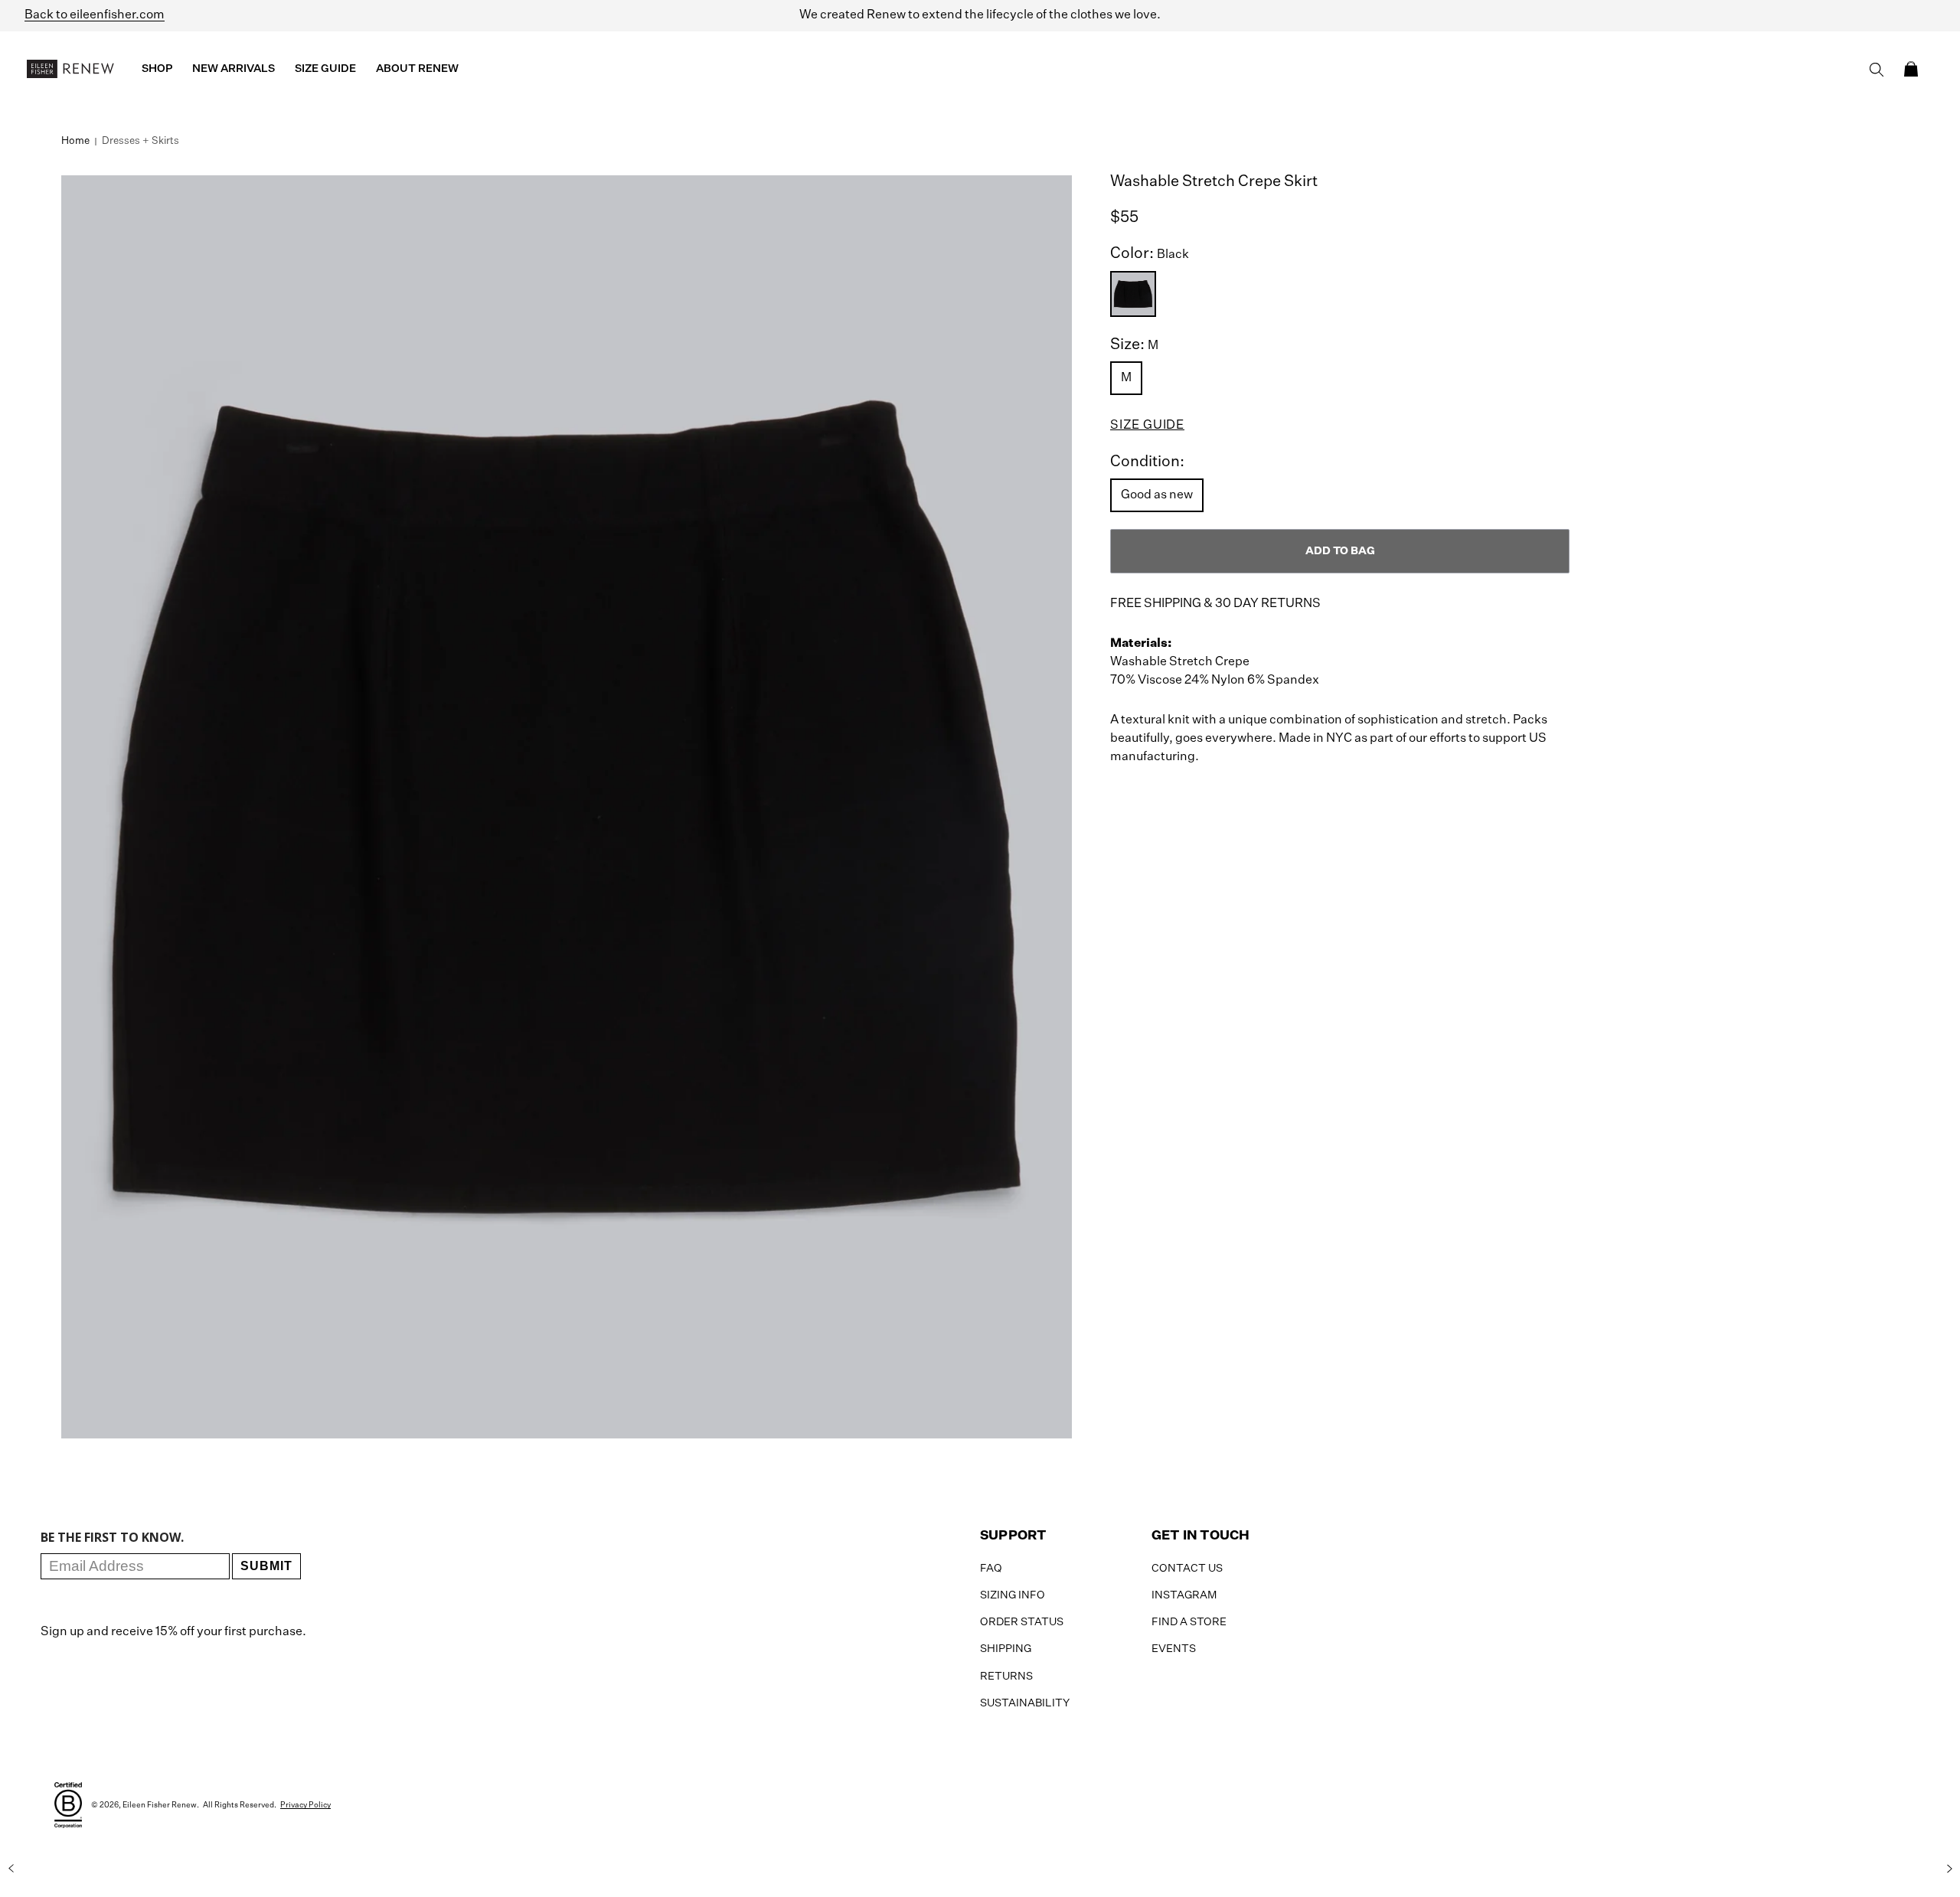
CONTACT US (1187, 1569)
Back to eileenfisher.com (95, 15)
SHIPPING (1006, 1649)
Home (75, 141)
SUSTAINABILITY (1025, 1703)
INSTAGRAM (1184, 1595)
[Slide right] (1949, 1869)
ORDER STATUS (1022, 1622)
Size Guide (1147, 426)
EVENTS (1174, 1649)
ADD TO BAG (1340, 551)
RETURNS (1006, 1677)
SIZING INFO (1013, 1595)
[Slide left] (11, 1869)
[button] (1911, 69)
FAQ (991, 1569)
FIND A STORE (1189, 1622)
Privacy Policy (305, 1805)
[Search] (1877, 70)
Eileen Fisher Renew (160, 1805)
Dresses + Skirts (140, 141)
